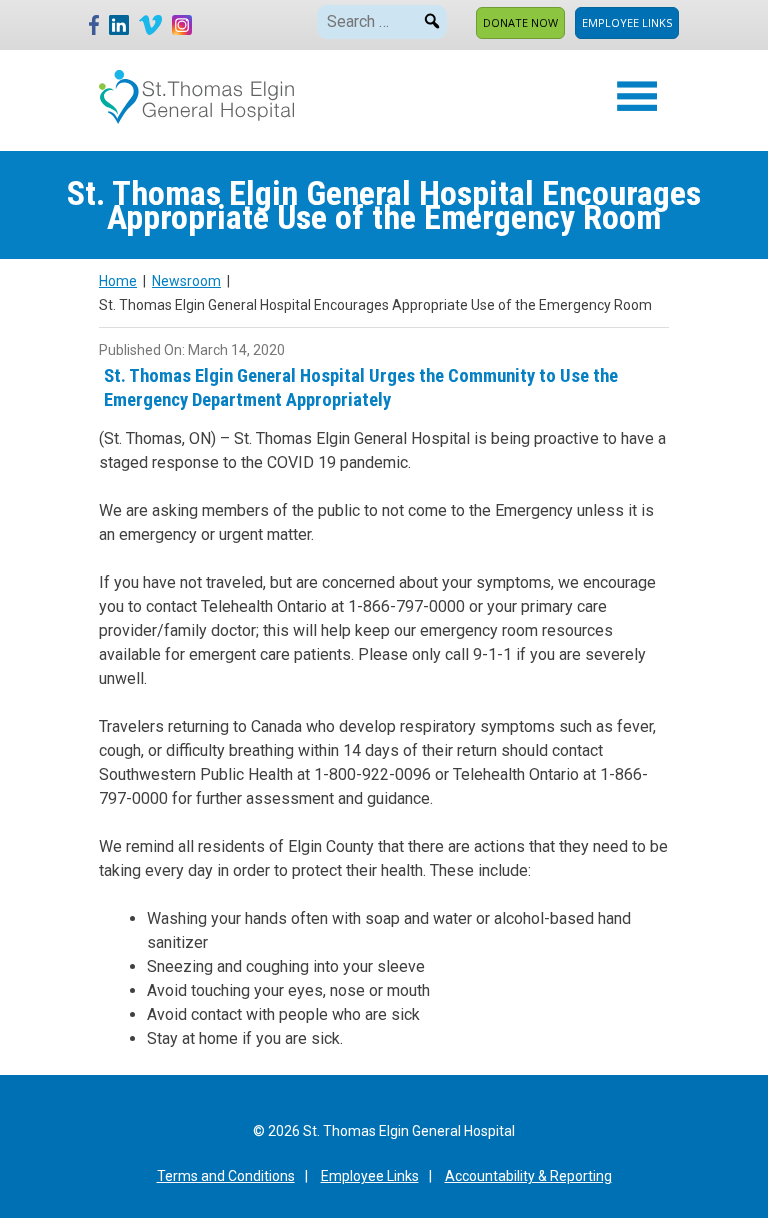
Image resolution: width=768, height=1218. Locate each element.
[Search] (432, 18)
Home (118, 281)
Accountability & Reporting (528, 1176)
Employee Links (627, 22)
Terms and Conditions (226, 1176)
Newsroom (186, 281)
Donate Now (520, 22)
